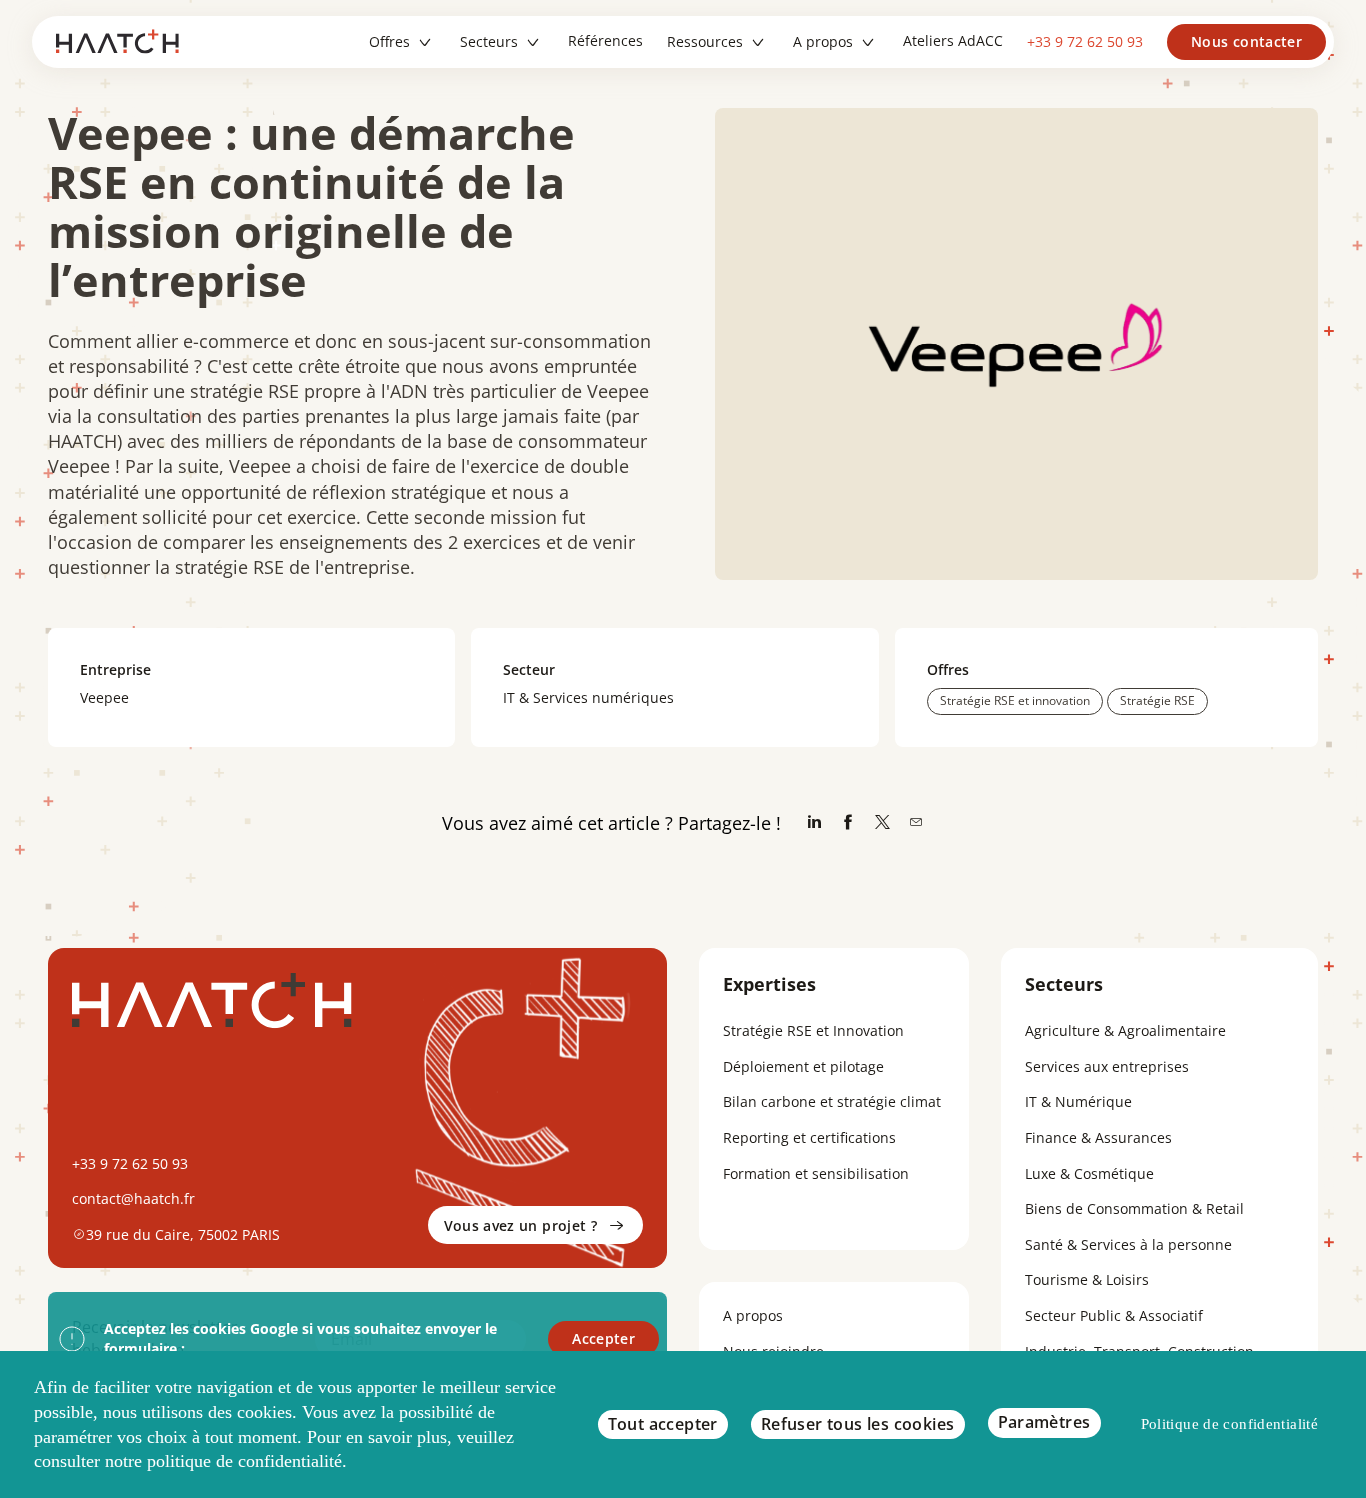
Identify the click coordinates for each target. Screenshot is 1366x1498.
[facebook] (848, 823)
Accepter (603, 1338)
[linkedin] (814, 823)
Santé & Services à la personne (1128, 1244)
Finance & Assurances (1098, 1137)
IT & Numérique (1078, 1101)
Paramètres (1044, 1422)
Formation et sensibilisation (816, 1173)
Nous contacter (1246, 41)
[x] (882, 823)
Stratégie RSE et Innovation (813, 1030)
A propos (753, 1315)
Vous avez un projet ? (520, 1225)
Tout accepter (663, 1424)
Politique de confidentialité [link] (1230, 1424)
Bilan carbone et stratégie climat (832, 1101)
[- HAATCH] (124, 41)
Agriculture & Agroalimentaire (1125, 1030)
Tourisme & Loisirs (1087, 1279)
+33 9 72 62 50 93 (1085, 41)
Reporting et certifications (809, 1137)
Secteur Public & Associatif (1114, 1315)
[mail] (916, 823)
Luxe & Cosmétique (1089, 1173)
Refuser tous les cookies (858, 1424)
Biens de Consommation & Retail (1134, 1208)
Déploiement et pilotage (803, 1066)
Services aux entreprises (1107, 1066)
